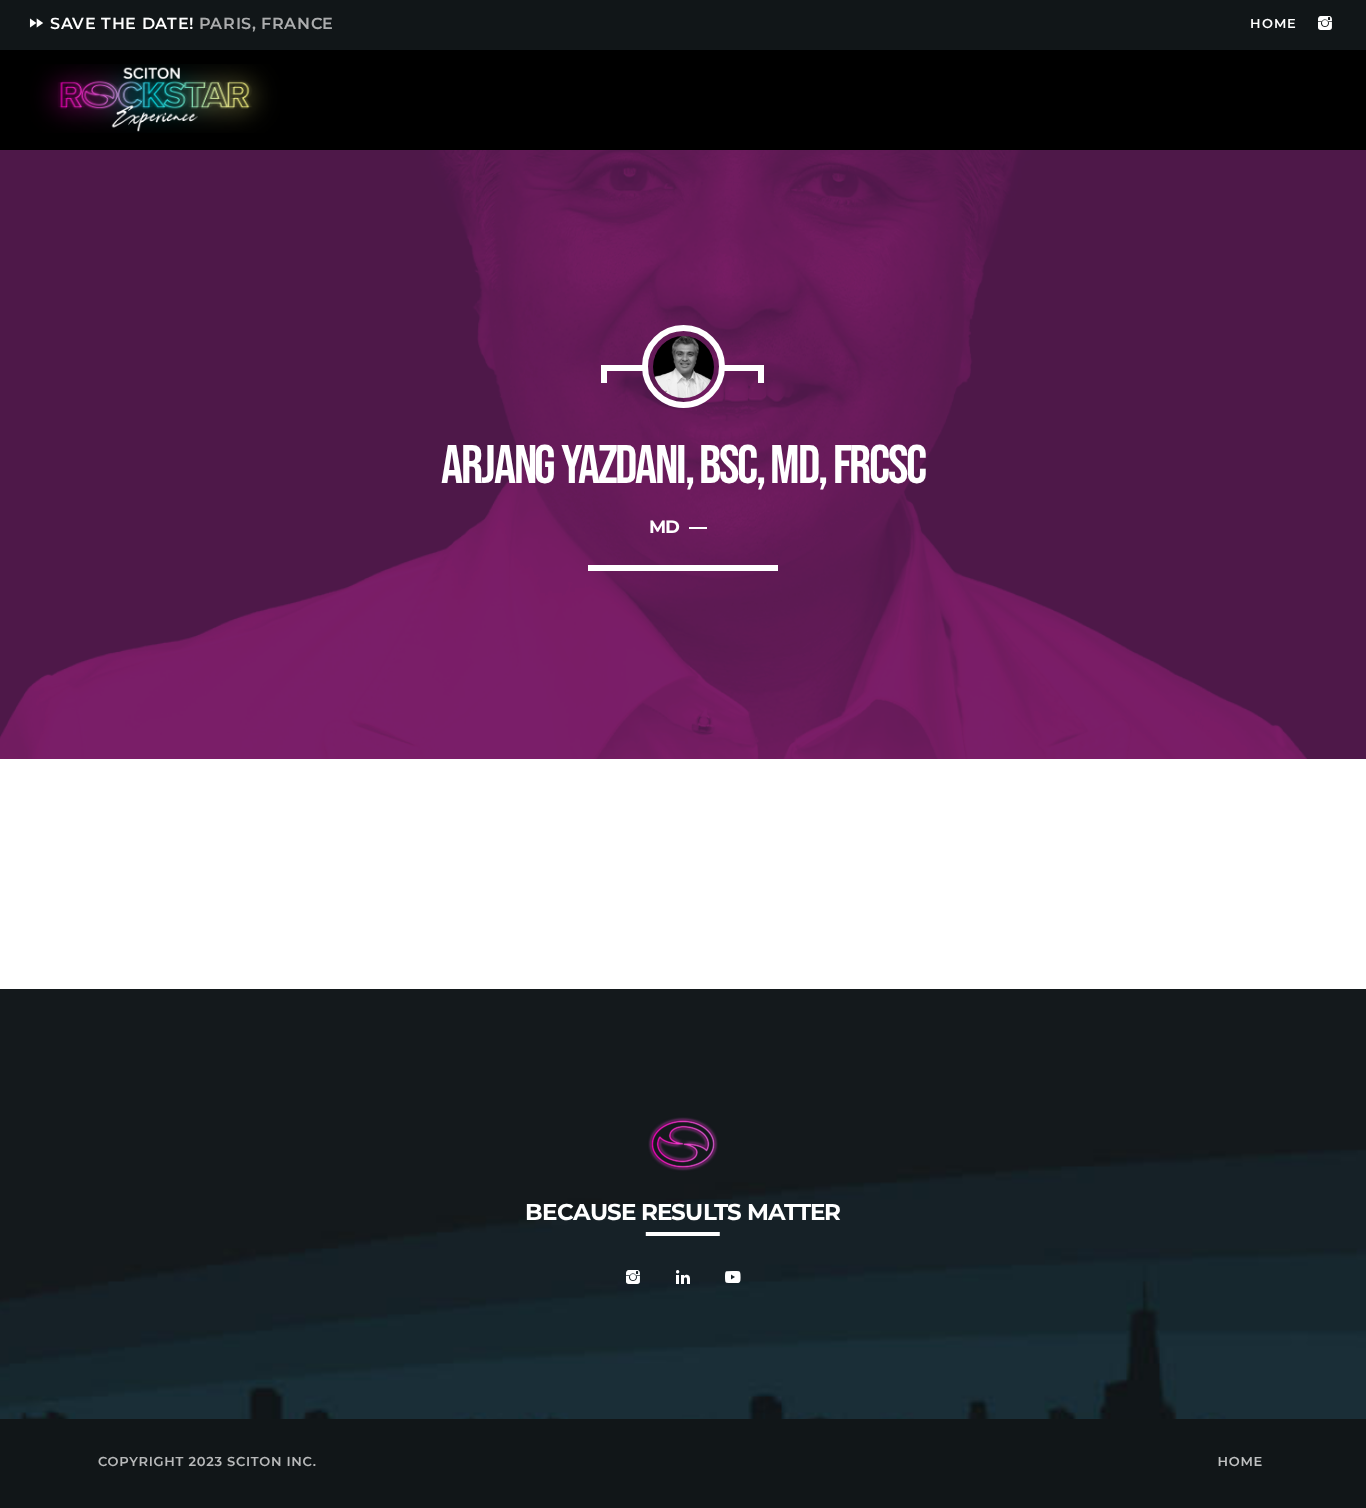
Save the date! (180, 23)
